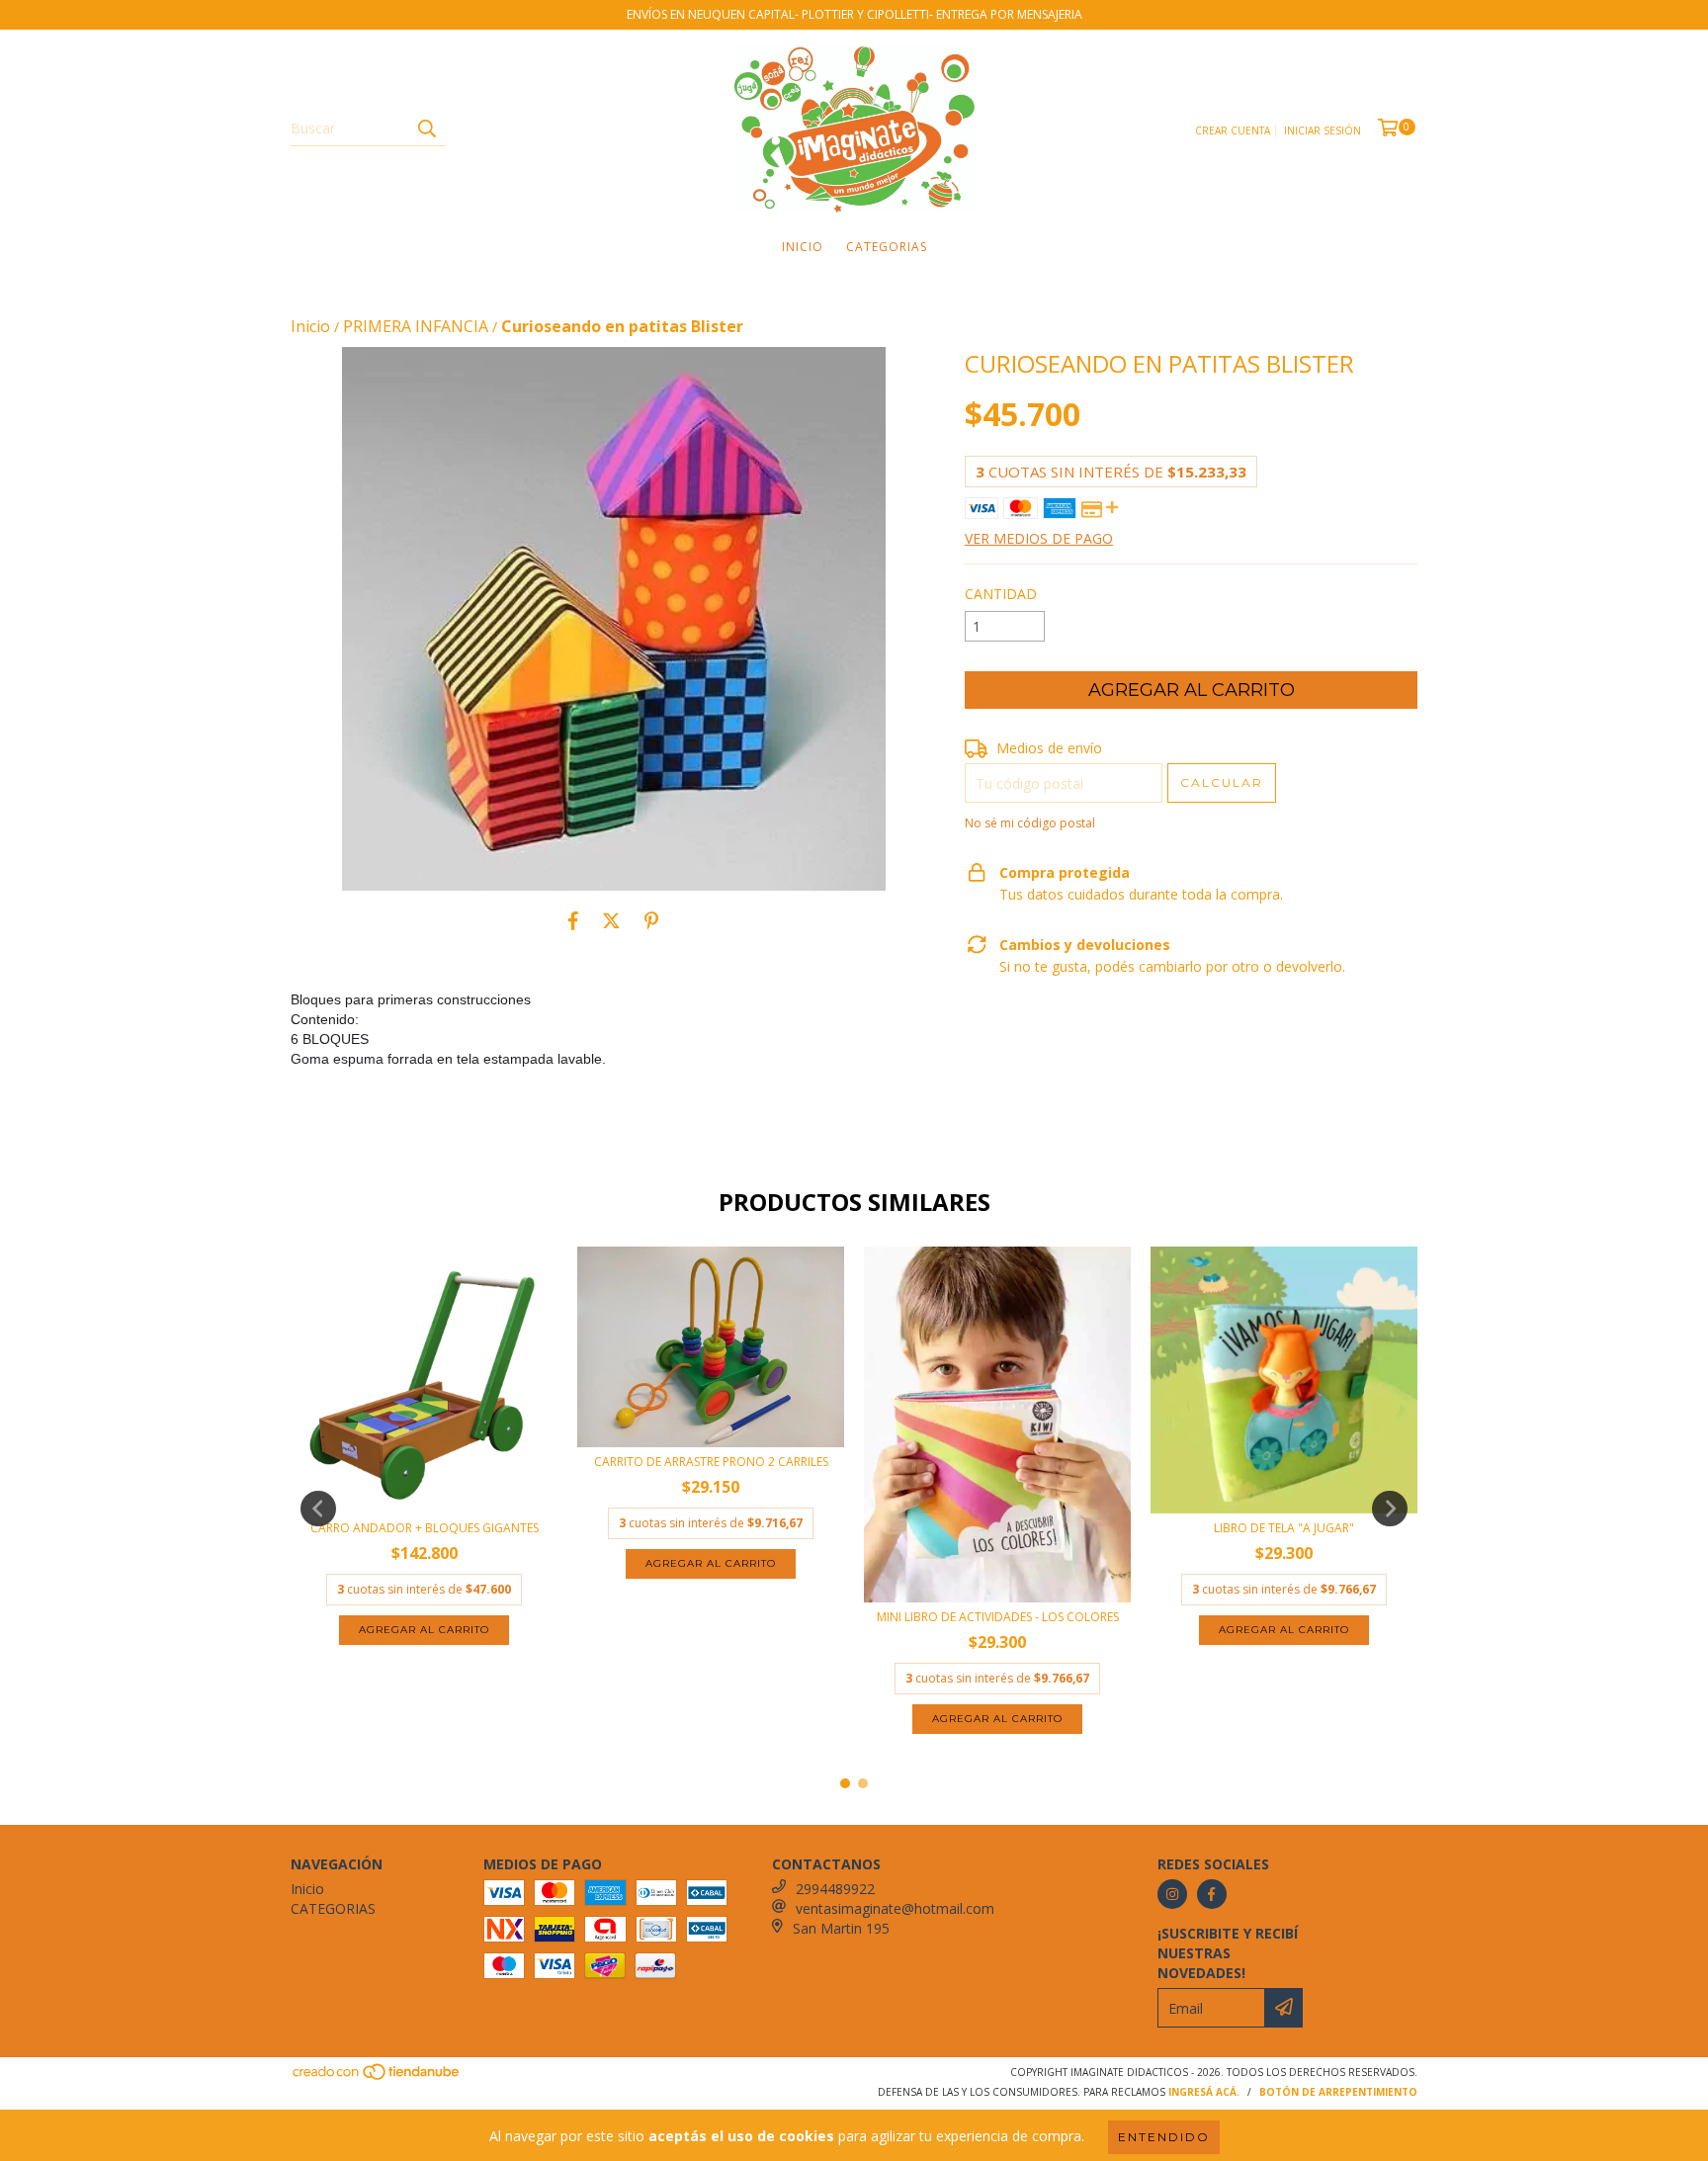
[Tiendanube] (377, 2077)
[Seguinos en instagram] (1172, 1894)
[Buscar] (426, 129)
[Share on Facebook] (573, 920)
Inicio (803, 247)
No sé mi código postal (1030, 823)
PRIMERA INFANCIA (416, 326)
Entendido (1164, 2137)
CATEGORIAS (887, 247)
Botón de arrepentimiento (1338, 2092)
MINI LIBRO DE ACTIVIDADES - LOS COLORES (998, 1617)
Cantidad (1001, 594)
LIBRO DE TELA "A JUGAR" (1284, 1528)
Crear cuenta (1233, 130)
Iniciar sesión (1323, 130)
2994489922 (835, 1889)
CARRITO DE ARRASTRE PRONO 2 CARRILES (711, 1462)
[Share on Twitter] (611, 920)
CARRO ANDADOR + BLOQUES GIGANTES (425, 1528)
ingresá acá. (1204, 2092)
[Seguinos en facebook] (1212, 1894)
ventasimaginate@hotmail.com (895, 1908)
